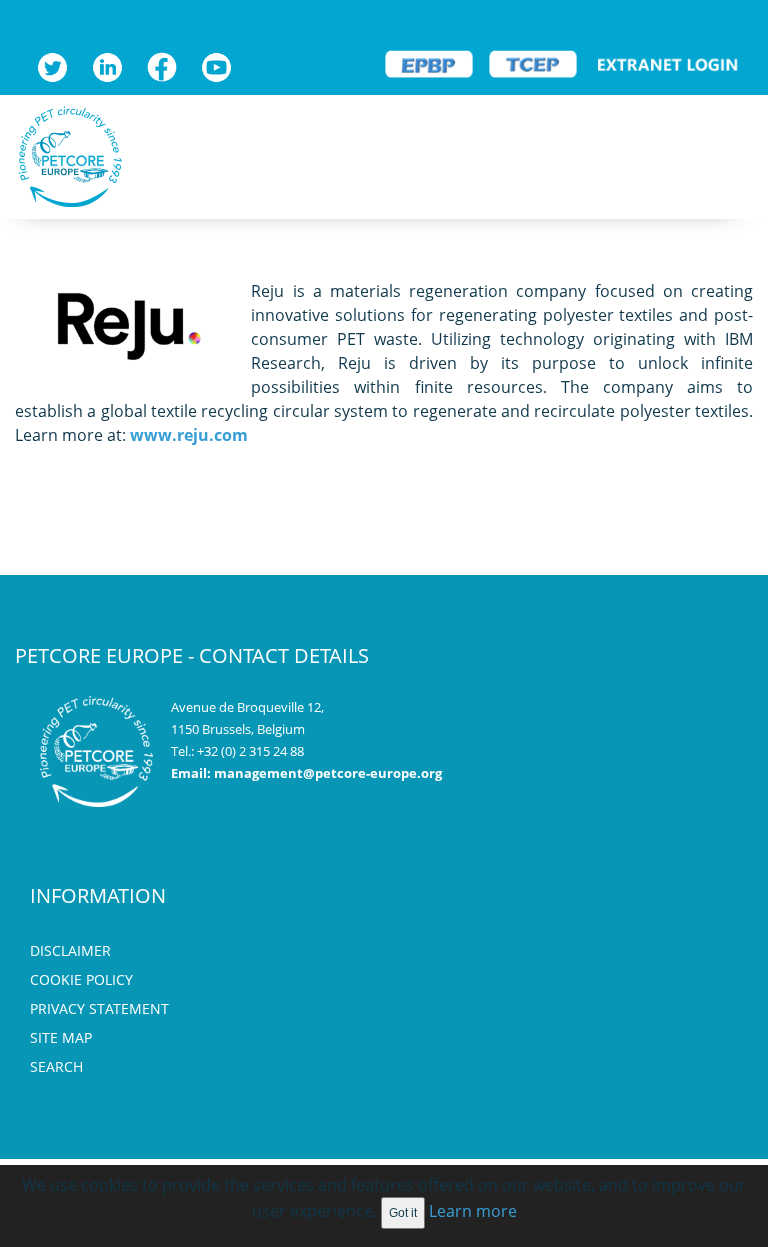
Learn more (473, 1211)
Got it (403, 1213)
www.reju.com (189, 435)
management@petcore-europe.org (328, 773)
